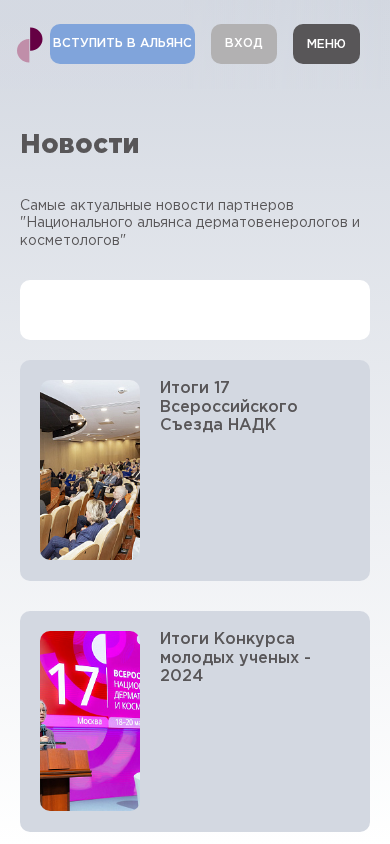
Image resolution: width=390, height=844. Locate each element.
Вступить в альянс (122, 43)
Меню (326, 44)
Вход (244, 43)
